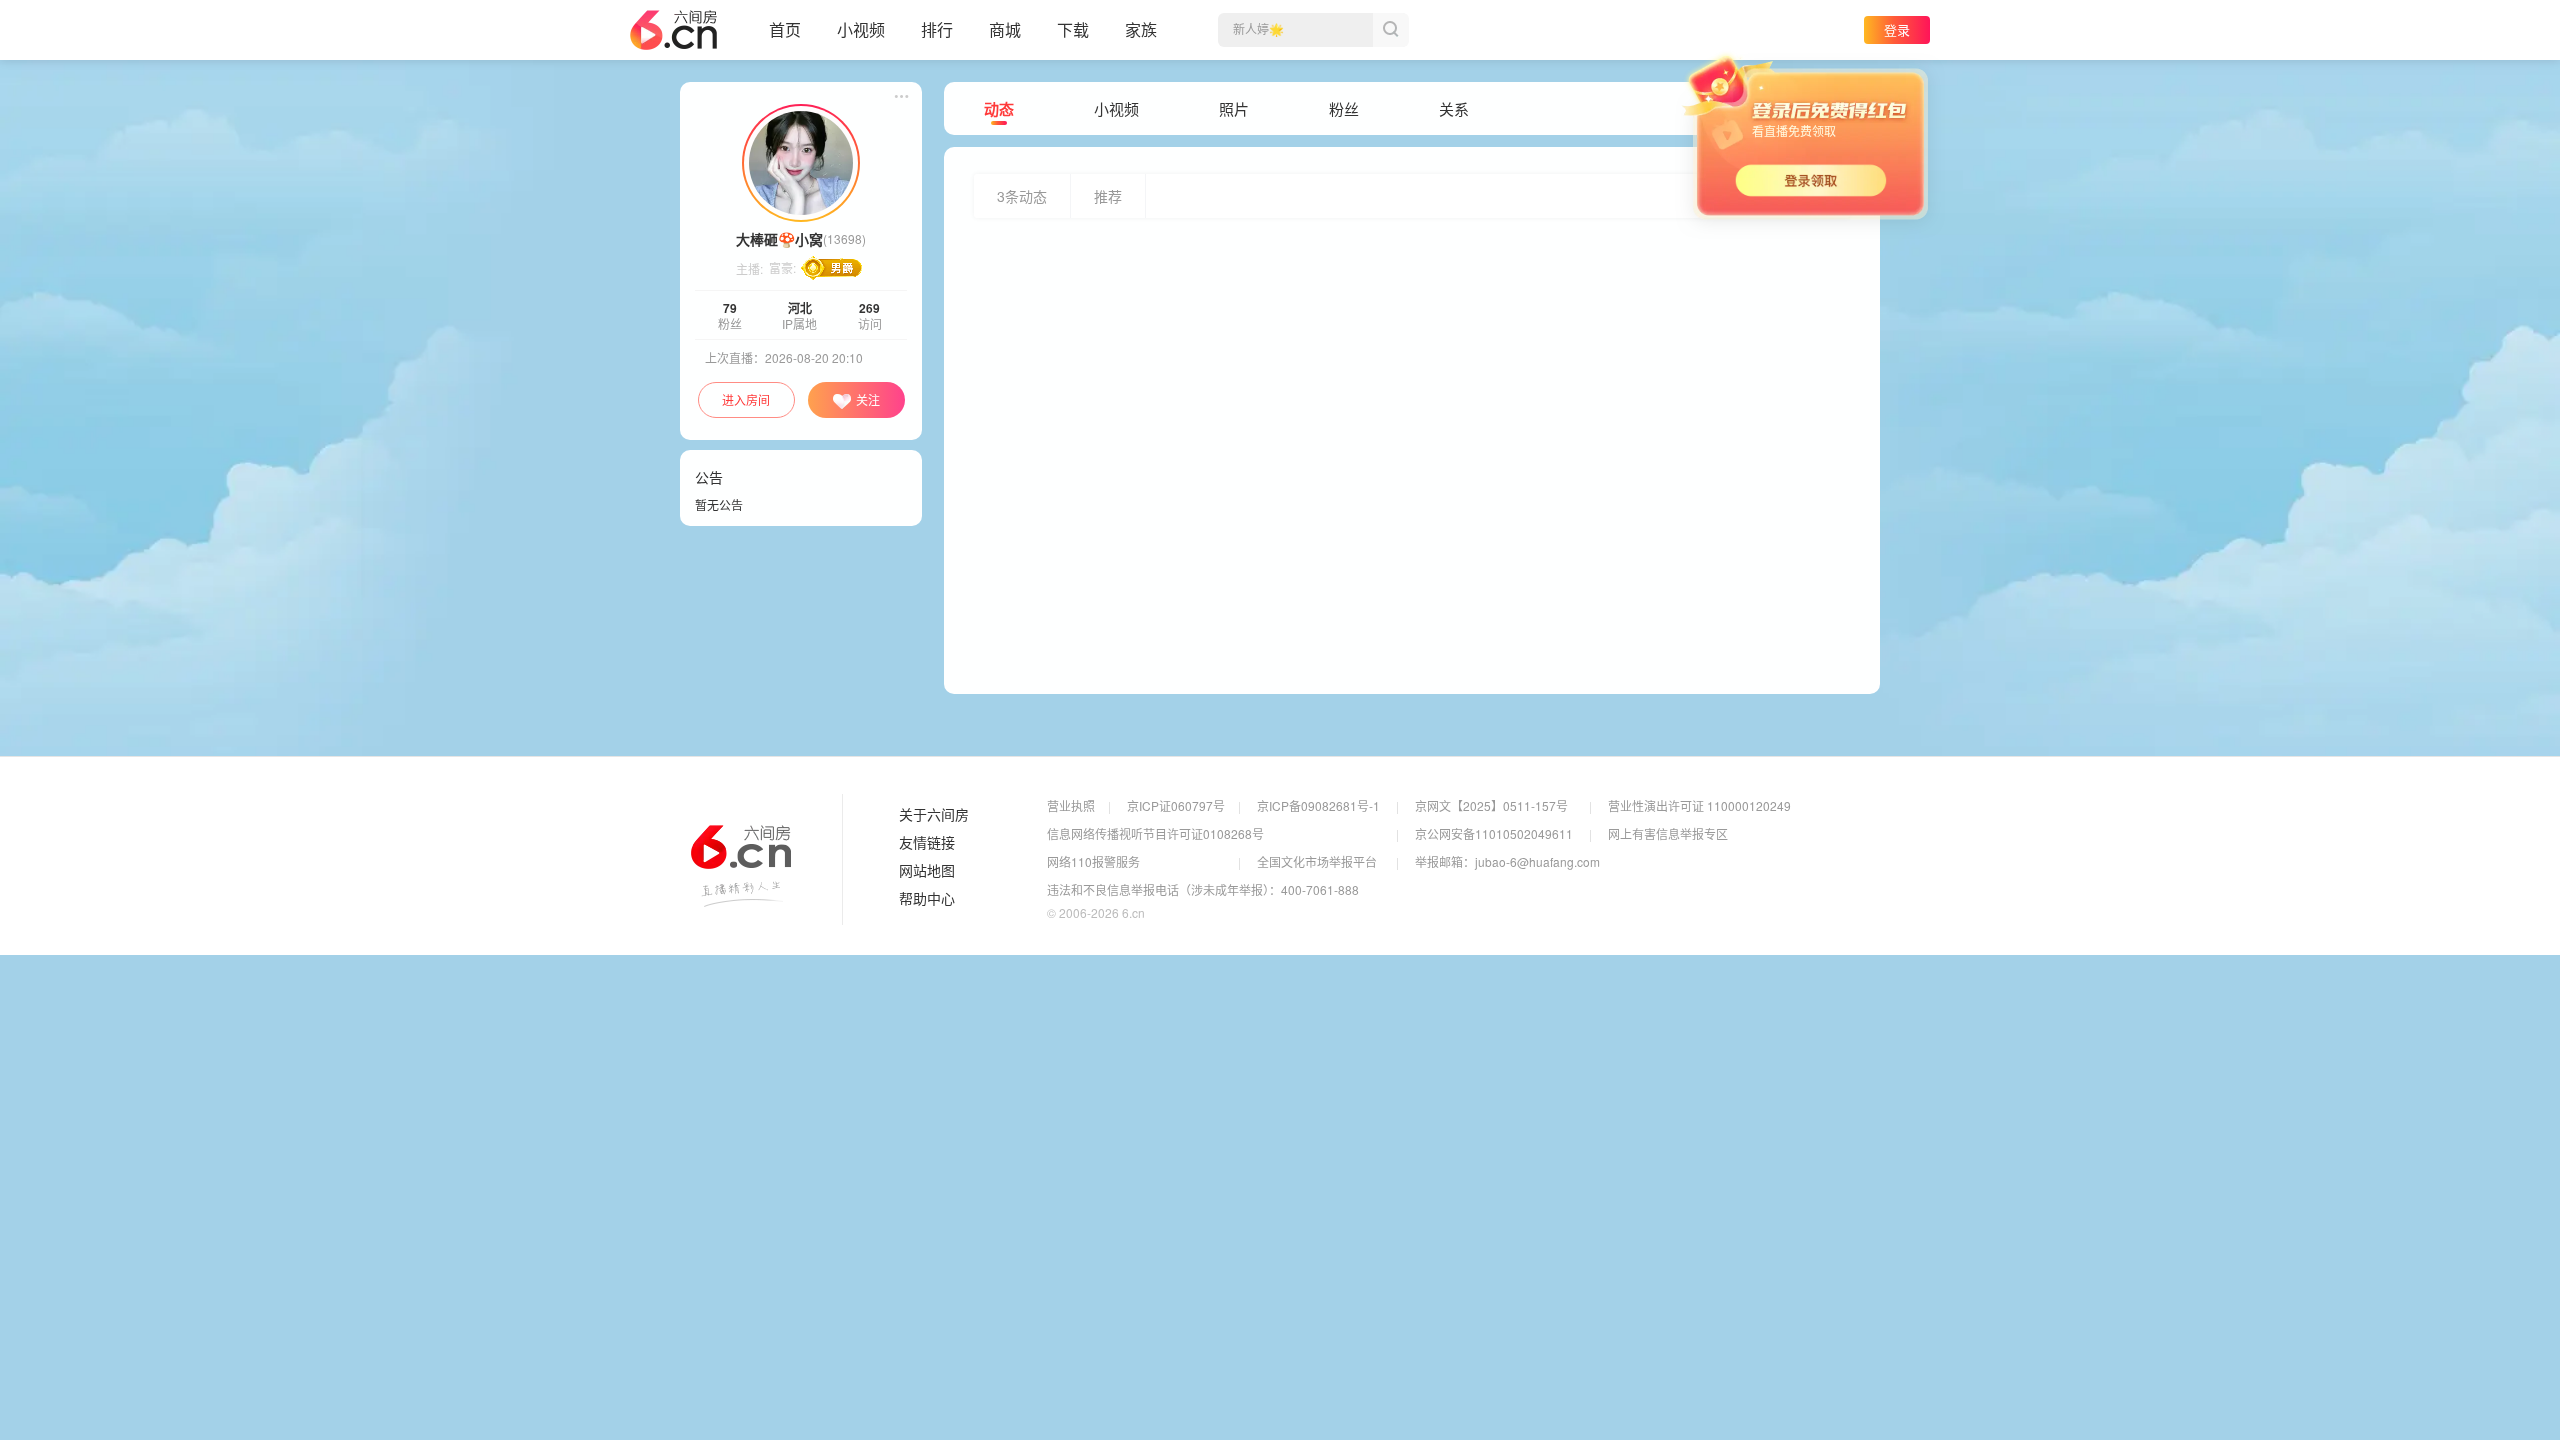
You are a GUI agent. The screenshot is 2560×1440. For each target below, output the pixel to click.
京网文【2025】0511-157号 (1491, 805)
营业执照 (1071, 805)
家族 (1141, 29)
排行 (937, 29)
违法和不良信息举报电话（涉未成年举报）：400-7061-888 (1203, 889)
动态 (999, 109)
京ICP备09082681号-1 (1318, 805)
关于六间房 (934, 815)
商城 (1005, 29)
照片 (1234, 109)
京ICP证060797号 (1176, 805)
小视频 (861, 29)
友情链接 (927, 843)
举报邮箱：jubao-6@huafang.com (1507, 861)
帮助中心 (927, 899)
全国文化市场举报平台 (1317, 861)
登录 (1897, 29)
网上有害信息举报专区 (1668, 833)
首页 (785, 29)
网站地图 (927, 871)
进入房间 (746, 399)
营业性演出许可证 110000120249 (1699, 805)
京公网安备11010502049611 (1494, 833)
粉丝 (1344, 109)
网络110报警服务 (1093, 861)
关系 (1454, 109)
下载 (1073, 29)
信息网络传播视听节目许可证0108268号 (1155, 833)
